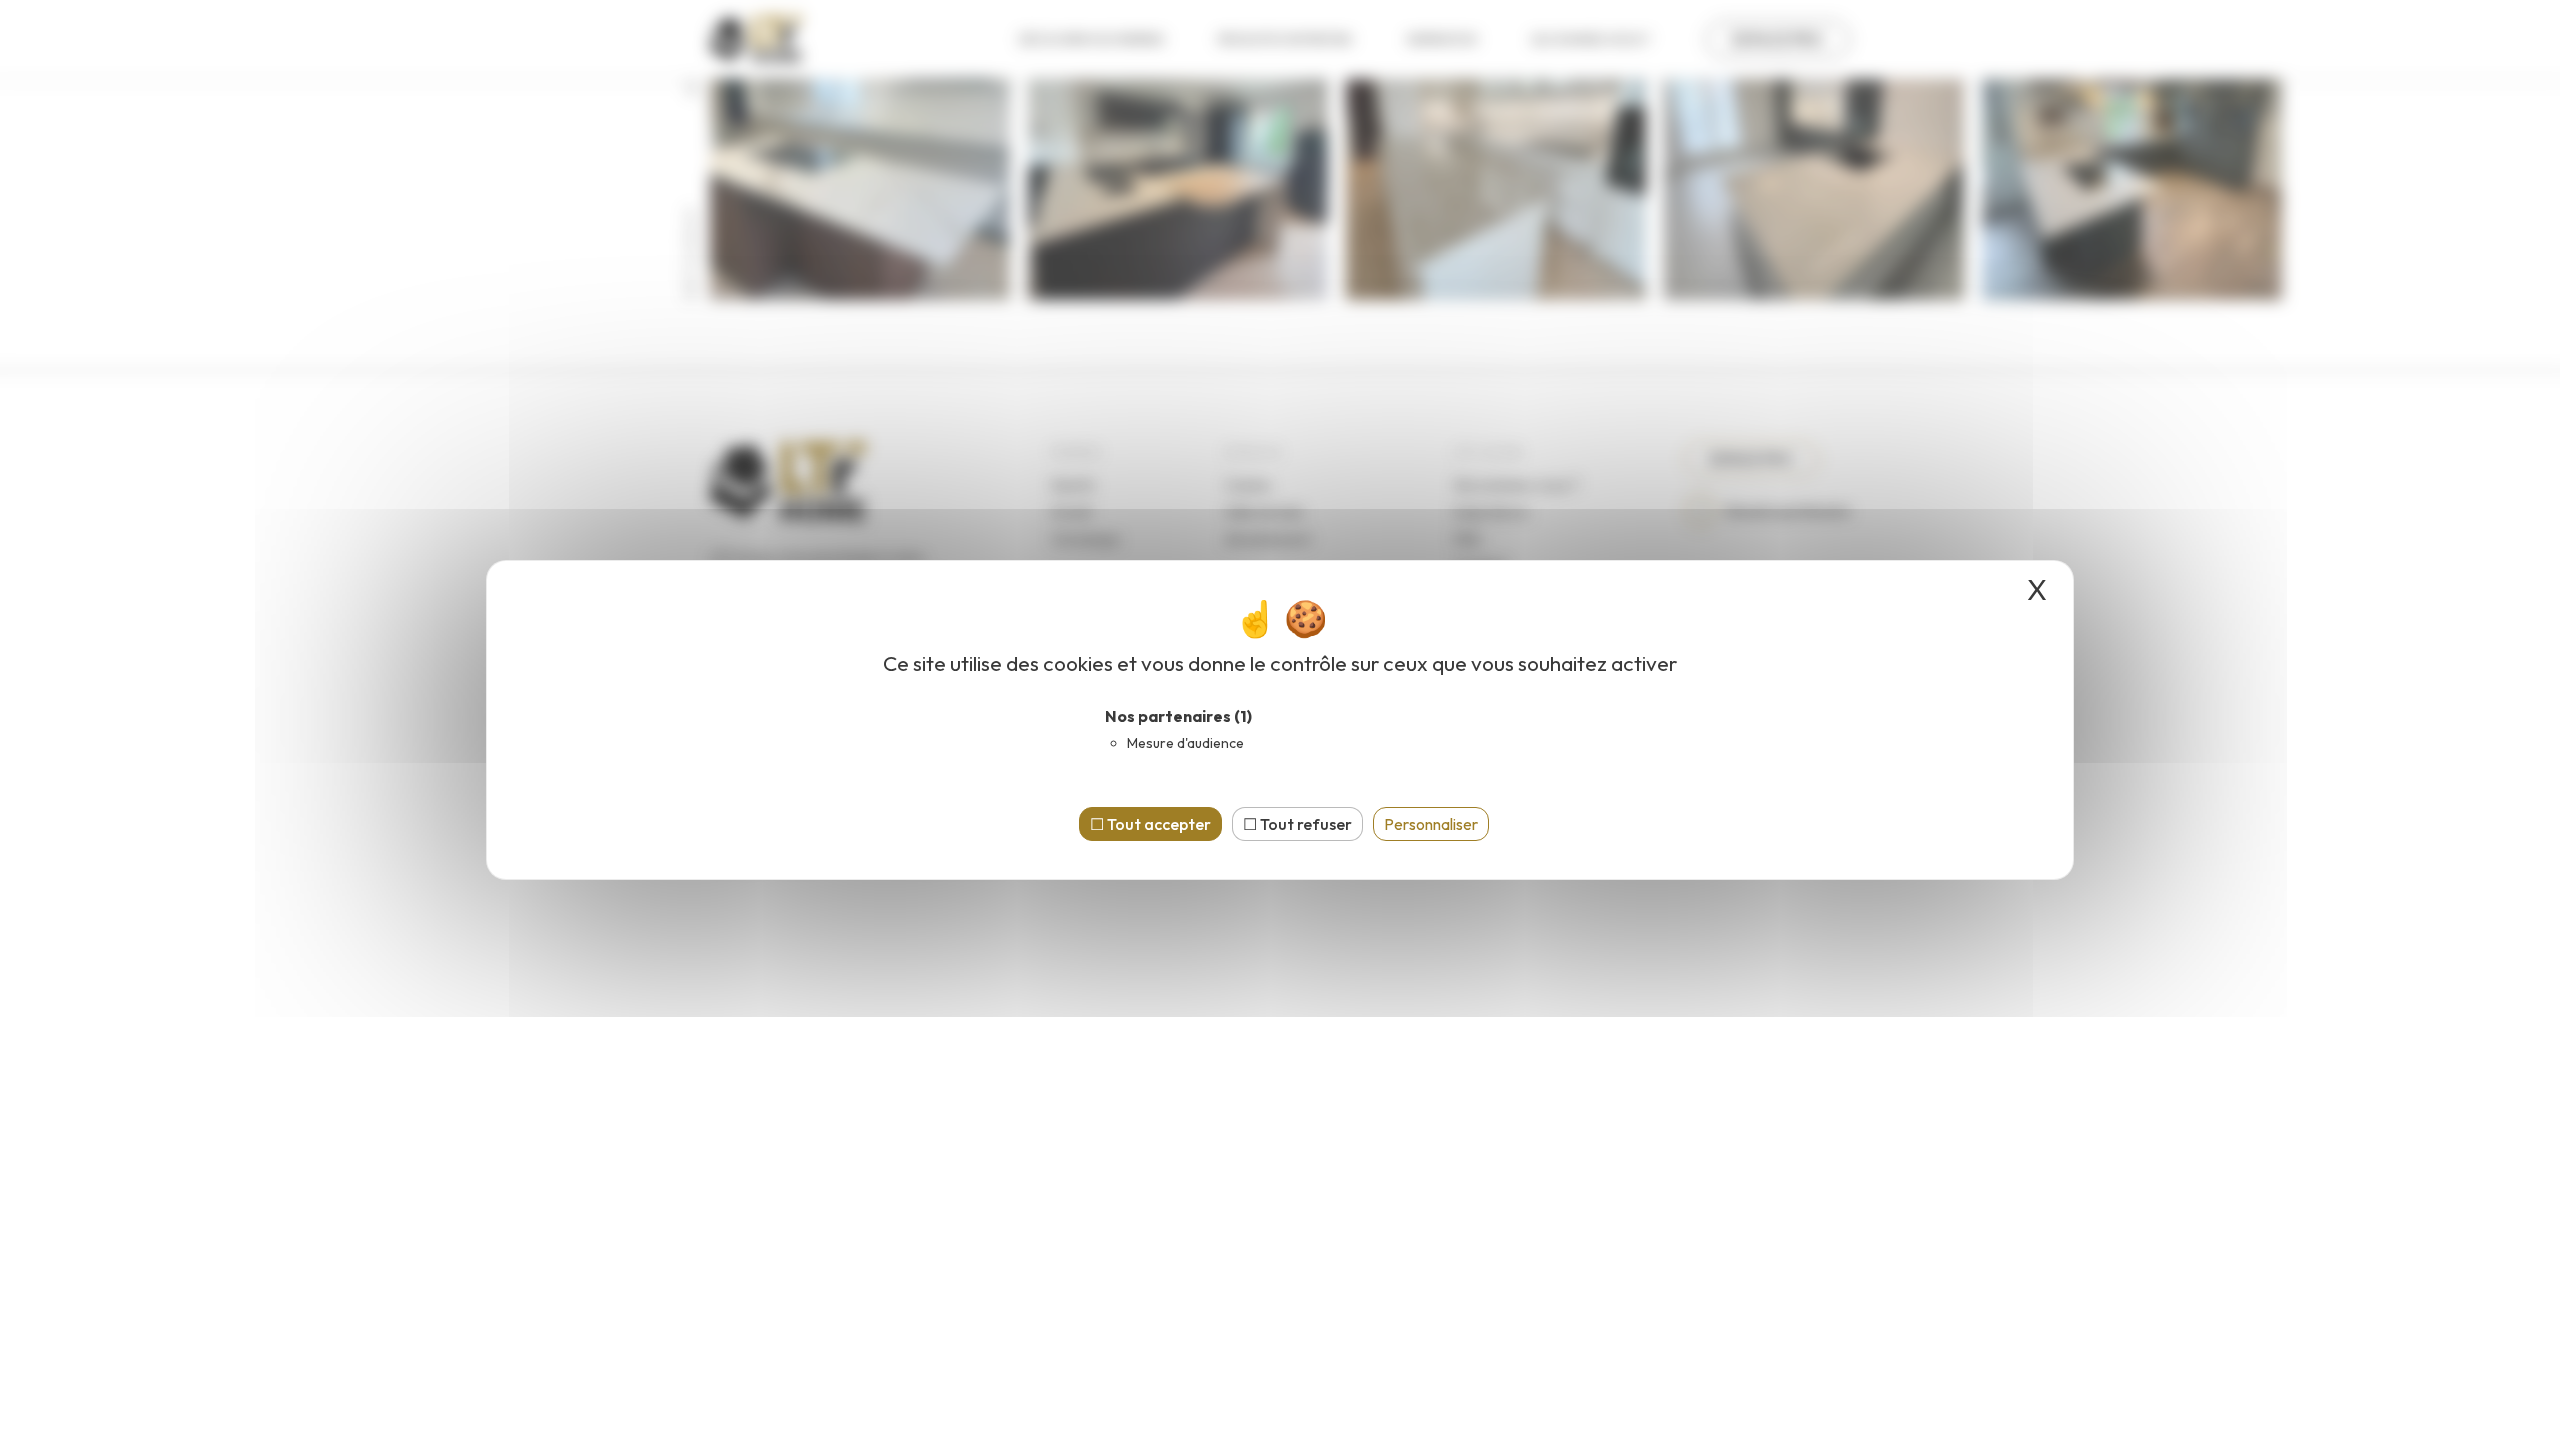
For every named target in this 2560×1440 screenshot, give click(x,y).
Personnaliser (1431, 824)
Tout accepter (1157, 824)
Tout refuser (1304, 824)
